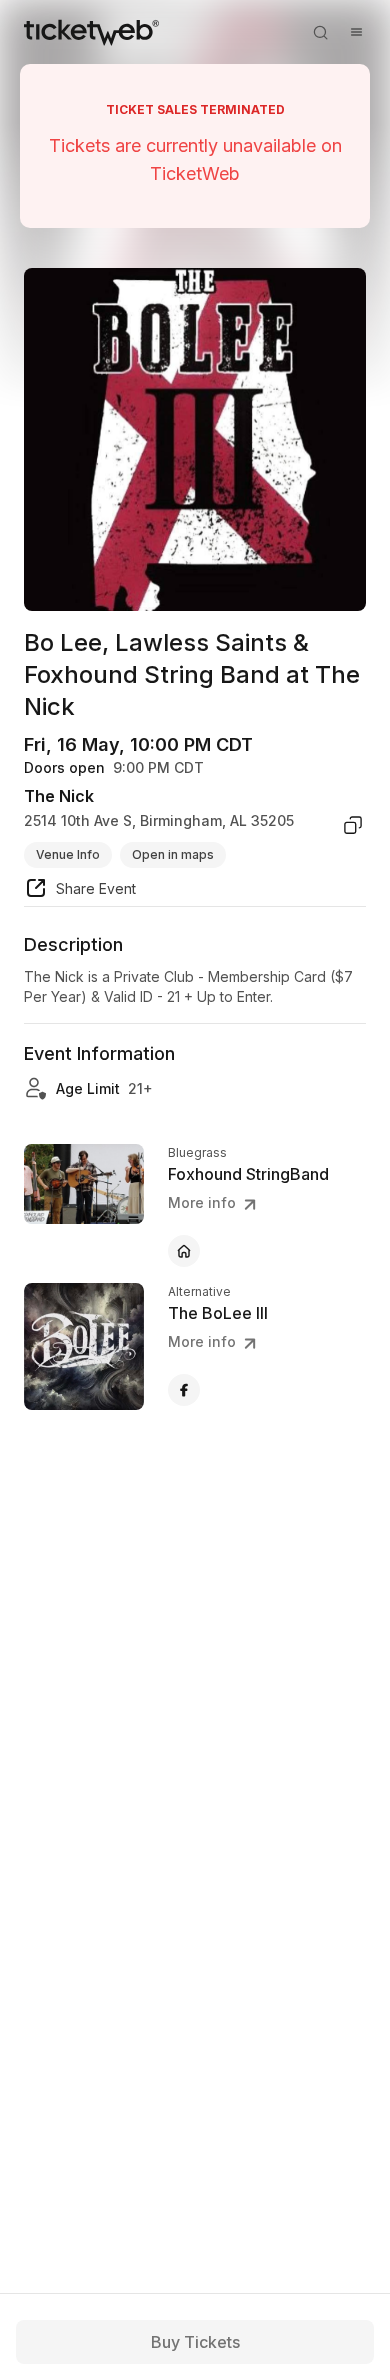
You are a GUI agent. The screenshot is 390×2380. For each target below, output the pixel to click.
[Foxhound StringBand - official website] (184, 1251)
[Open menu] (356, 32)
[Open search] (320, 32)
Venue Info (68, 854)
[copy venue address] (353, 825)
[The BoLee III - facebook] (184, 1390)
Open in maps (173, 854)
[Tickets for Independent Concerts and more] (91, 32)
